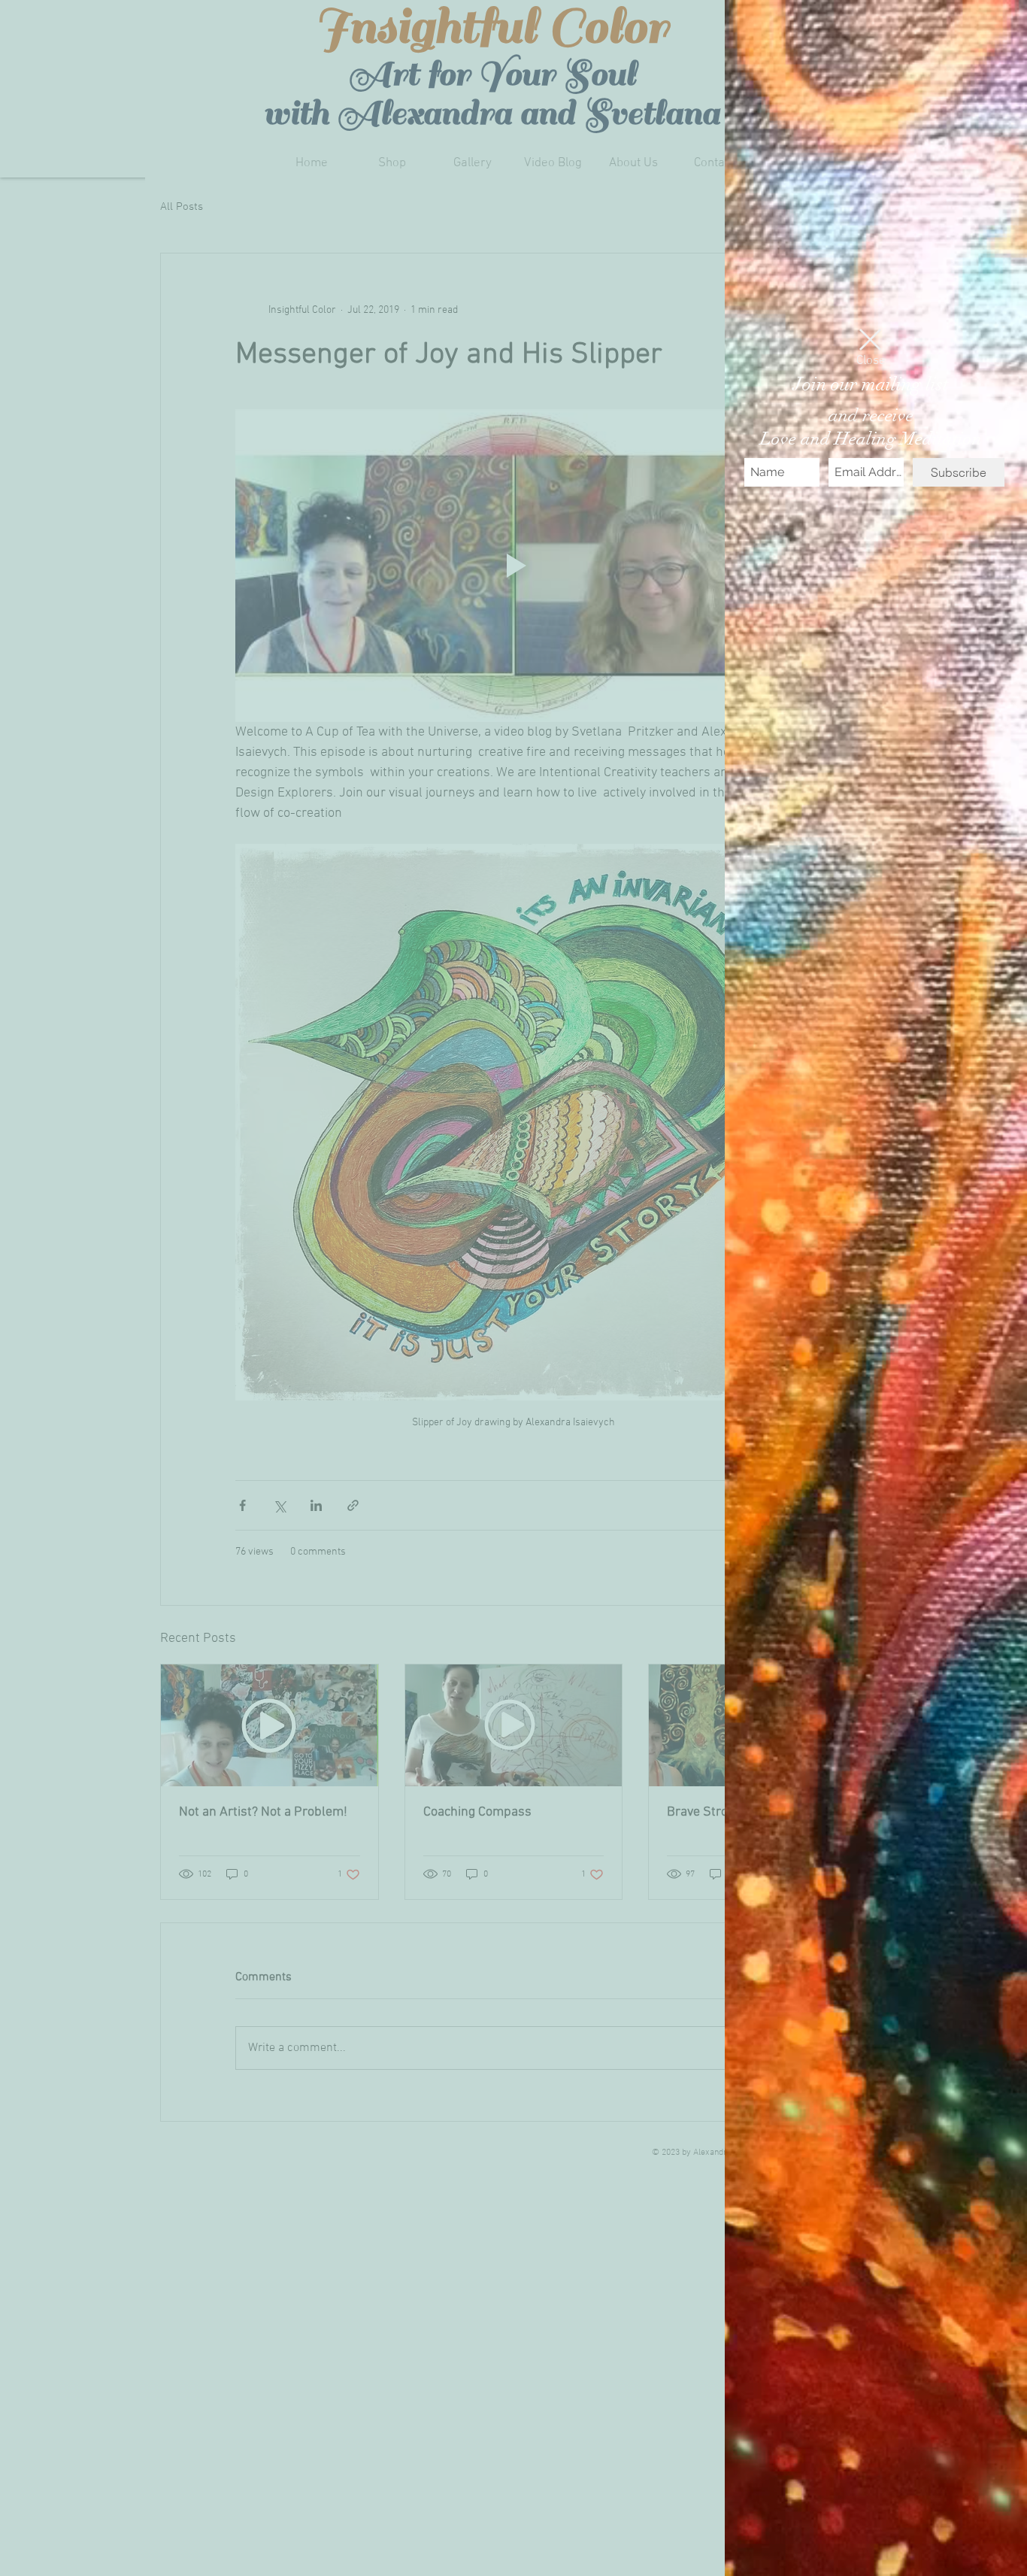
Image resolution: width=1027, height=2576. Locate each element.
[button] (870, 340)
